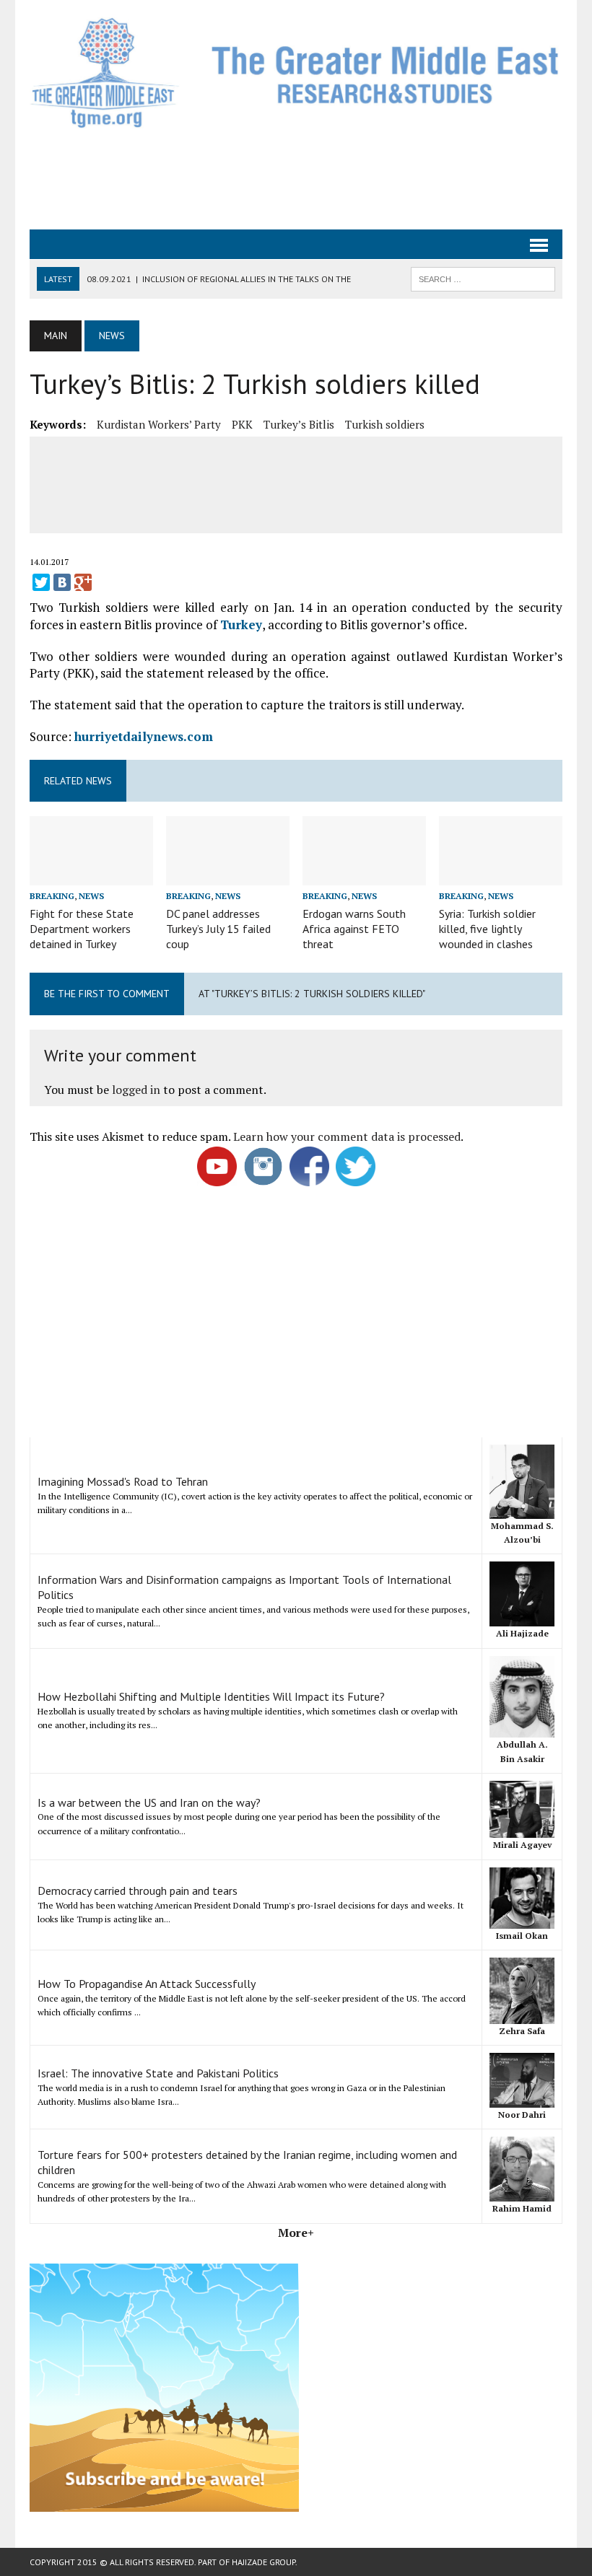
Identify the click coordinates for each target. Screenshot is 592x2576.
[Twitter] (41, 582)
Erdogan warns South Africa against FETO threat (354, 929)
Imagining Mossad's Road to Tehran (123, 1481)
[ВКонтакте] (62, 582)
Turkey (241, 625)
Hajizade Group (264, 2562)
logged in (136, 1090)
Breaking (52, 896)
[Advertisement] (296, 178)
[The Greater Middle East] (296, 73)
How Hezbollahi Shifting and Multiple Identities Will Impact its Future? (211, 1696)
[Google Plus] (83, 582)
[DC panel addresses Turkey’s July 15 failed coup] (228, 875)
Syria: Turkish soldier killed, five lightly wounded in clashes (487, 929)
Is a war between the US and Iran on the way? (149, 1802)
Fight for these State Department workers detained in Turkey (82, 929)
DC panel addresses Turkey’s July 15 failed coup (218, 929)
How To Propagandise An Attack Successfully (147, 1984)
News (91, 896)
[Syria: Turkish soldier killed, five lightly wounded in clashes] (501, 875)
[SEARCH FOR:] (483, 278)
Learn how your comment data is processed (347, 1136)
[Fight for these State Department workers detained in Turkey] (91, 875)
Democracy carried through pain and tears (138, 1891)
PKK (242, 424)
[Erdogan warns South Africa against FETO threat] (364, 875)
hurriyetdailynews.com (144, 736)
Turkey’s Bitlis (299, 424)
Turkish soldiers (385, 424)
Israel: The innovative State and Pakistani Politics (158, 2073)
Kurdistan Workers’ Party (159, 424)
